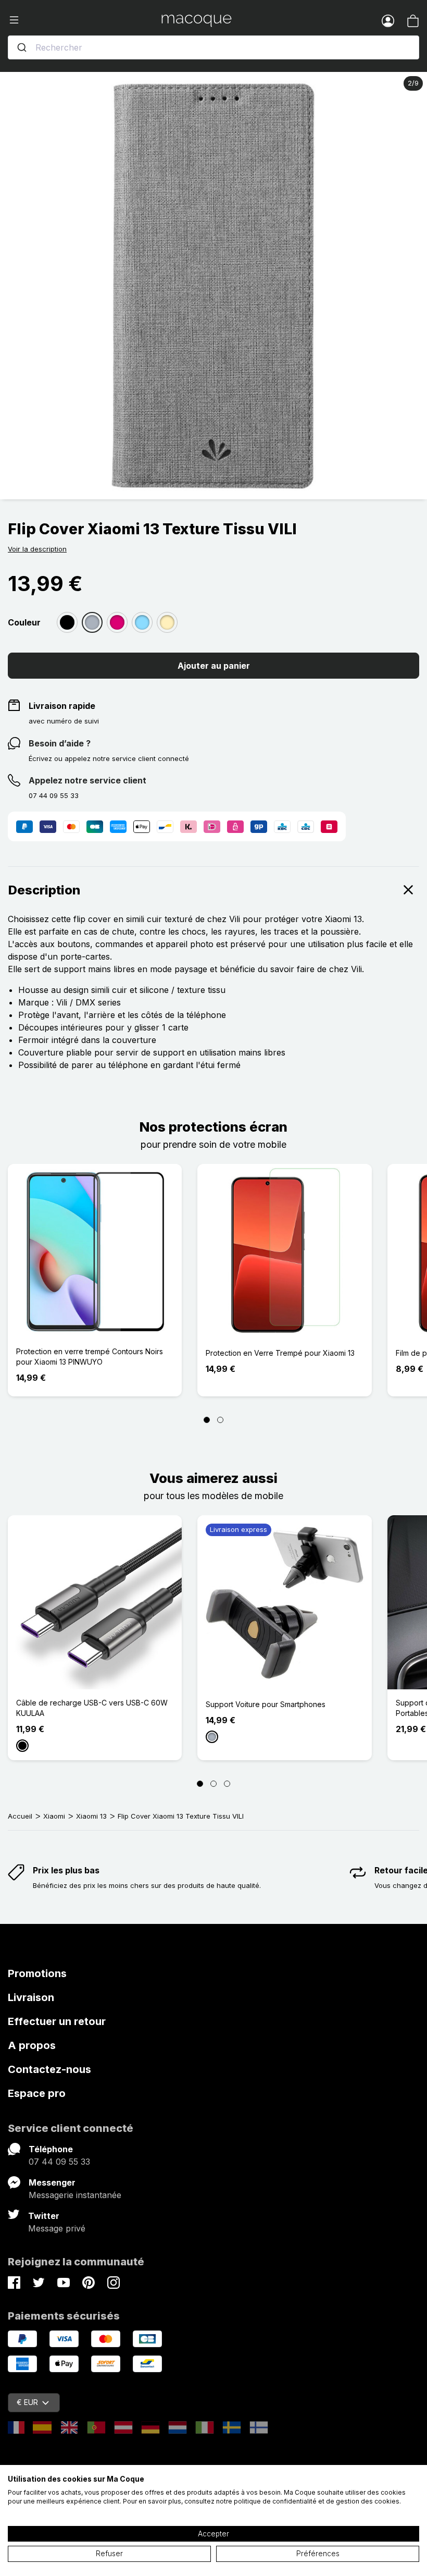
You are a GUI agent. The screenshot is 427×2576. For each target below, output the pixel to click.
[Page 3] (227, 1784)
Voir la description (37, 549)
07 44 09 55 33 (59, 2162)
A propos (32, 2045)
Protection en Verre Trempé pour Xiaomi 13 (280, 1353)
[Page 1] (207, 1420)
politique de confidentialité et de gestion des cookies (317, 2501)
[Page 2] (220, 1420)
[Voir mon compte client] (388, 20)
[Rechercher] (22, 47)
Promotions (37, 1973)
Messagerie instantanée (75, 2195)
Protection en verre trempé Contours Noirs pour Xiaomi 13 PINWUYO (90, 1357)
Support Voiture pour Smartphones (266, 1704)
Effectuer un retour (57, 2021)
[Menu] (85, 20)
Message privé (57, 2228)
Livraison (31, 1997)
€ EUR (27, 2402)
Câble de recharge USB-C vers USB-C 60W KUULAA (92, 1708)
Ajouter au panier (214, 666)
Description (44, 890)
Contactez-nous (49, 2069)
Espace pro (37, 2093)
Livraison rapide (62, 706)
